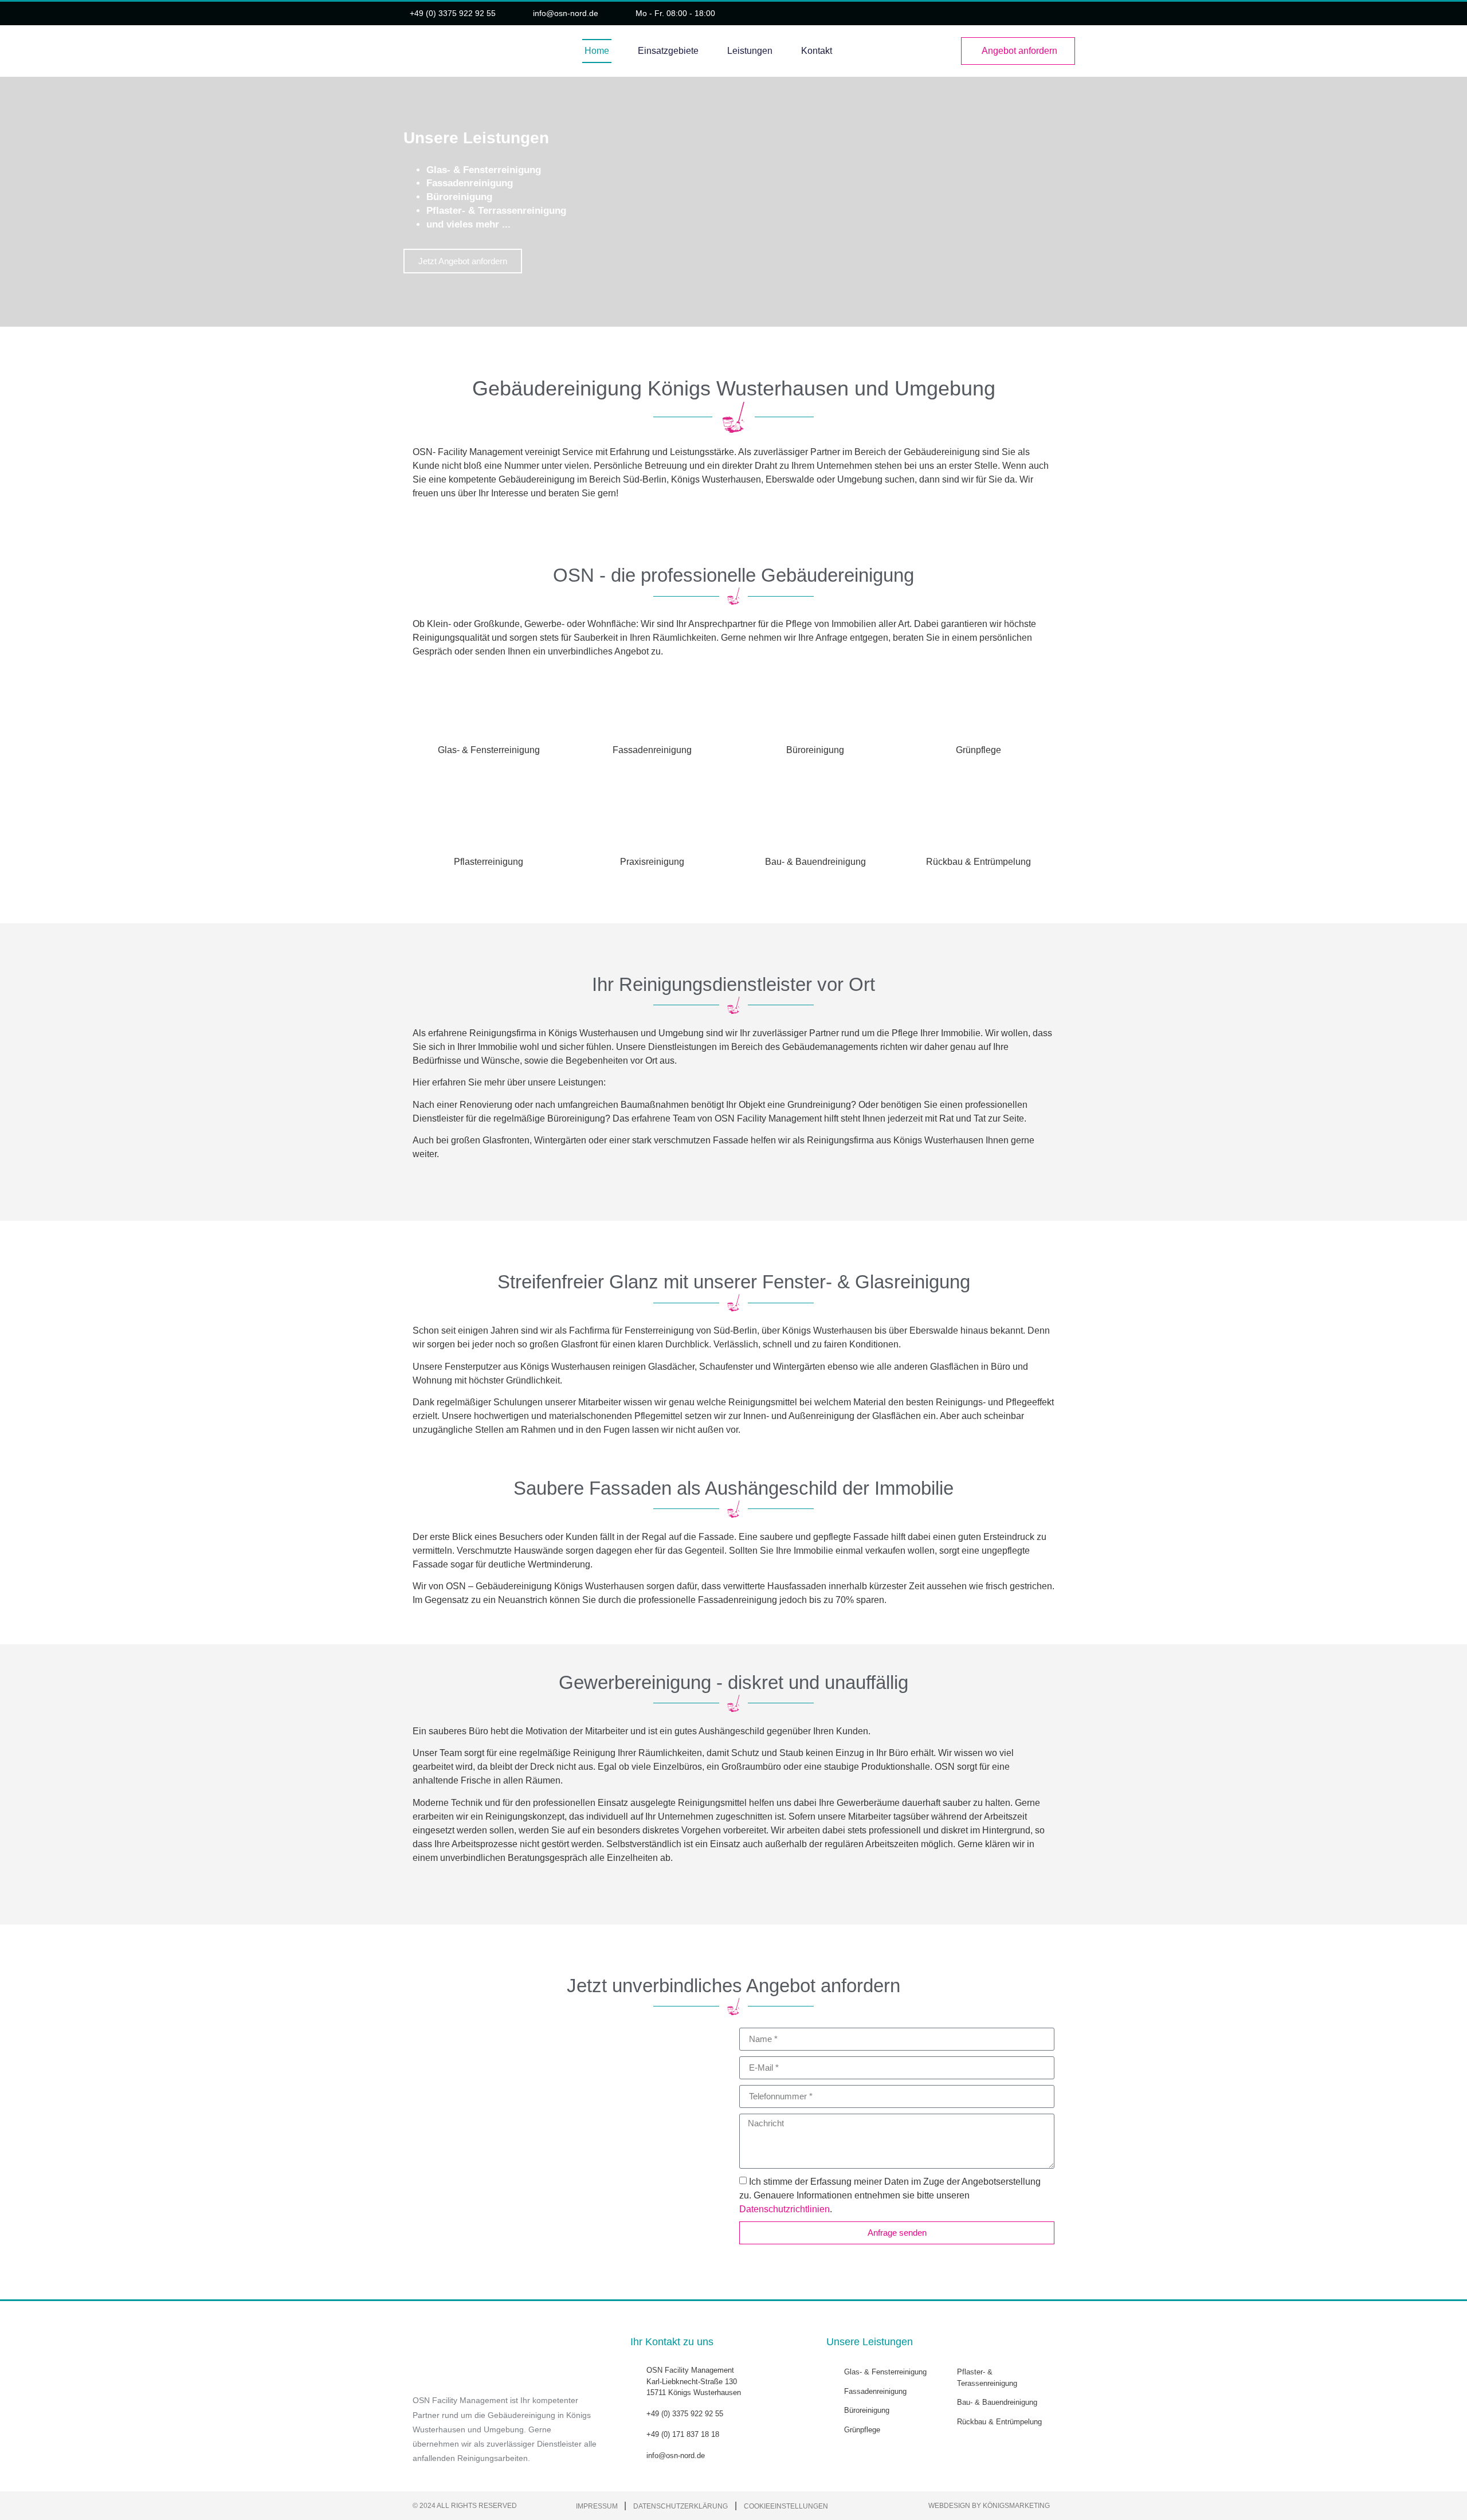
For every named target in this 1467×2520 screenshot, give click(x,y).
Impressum (598, 2506)
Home (597, 51)
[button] (11, 201)
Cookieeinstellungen (786, 2506)
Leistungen (750, 51)
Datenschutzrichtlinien (785, 2209)
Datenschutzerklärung (680, 2506)
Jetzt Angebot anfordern (463, 261)
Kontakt (817, 51)
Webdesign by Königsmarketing (989, 2506)
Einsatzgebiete (668, 51)
